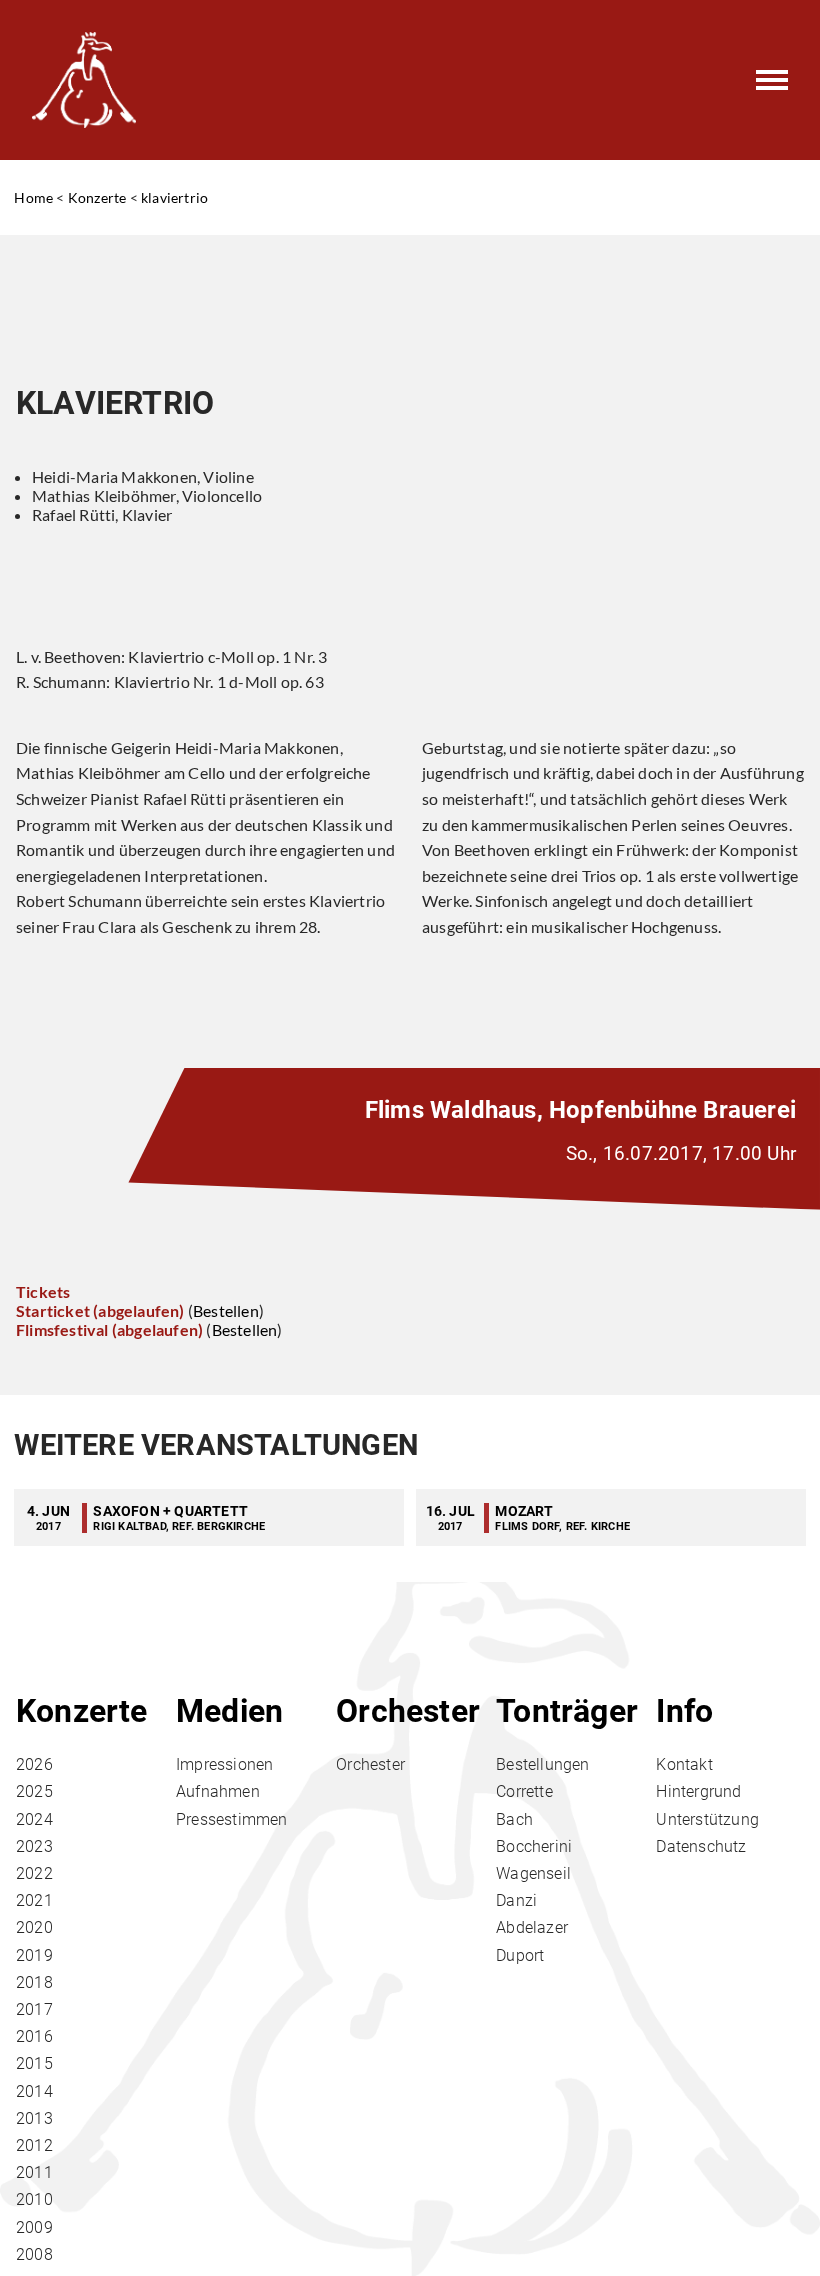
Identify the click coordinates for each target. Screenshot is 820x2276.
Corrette (524, 1791)
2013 (34, 2118)
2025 (34, 1791)
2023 (34, 1846)
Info (684, 1711)
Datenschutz (701, 1846)
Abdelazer (532, 1927)
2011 (34, 2172)
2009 (34, 2227)
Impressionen (224, 1764)
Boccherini (534, 1846)
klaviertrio (174, 197)
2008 (34, 2254)
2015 (34, 2063)
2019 (34, 1955)
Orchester (408, 1711)
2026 (34, 1764)
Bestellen (226, 1310)
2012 (34, 2145)
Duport (520, 1955)
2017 (34, 2009)
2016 (34, 2036)
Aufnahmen (218, 1791)
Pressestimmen (232, 1819)
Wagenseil (533, 1873)
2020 (34, 1927)
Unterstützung (707, 1819)
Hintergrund (698, 1791)
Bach (514, 1819)
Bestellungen (542, 1764)
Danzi (516, 1900)
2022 (34, 1873)
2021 (34, 1900)
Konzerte (97, 197)
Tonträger (567, 1711)
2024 (34, 1819)
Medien (229, 1711)
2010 (34, 2199)
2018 (34, 1982)
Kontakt (684, 1764)
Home (33, 197)
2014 (34, 2091)
